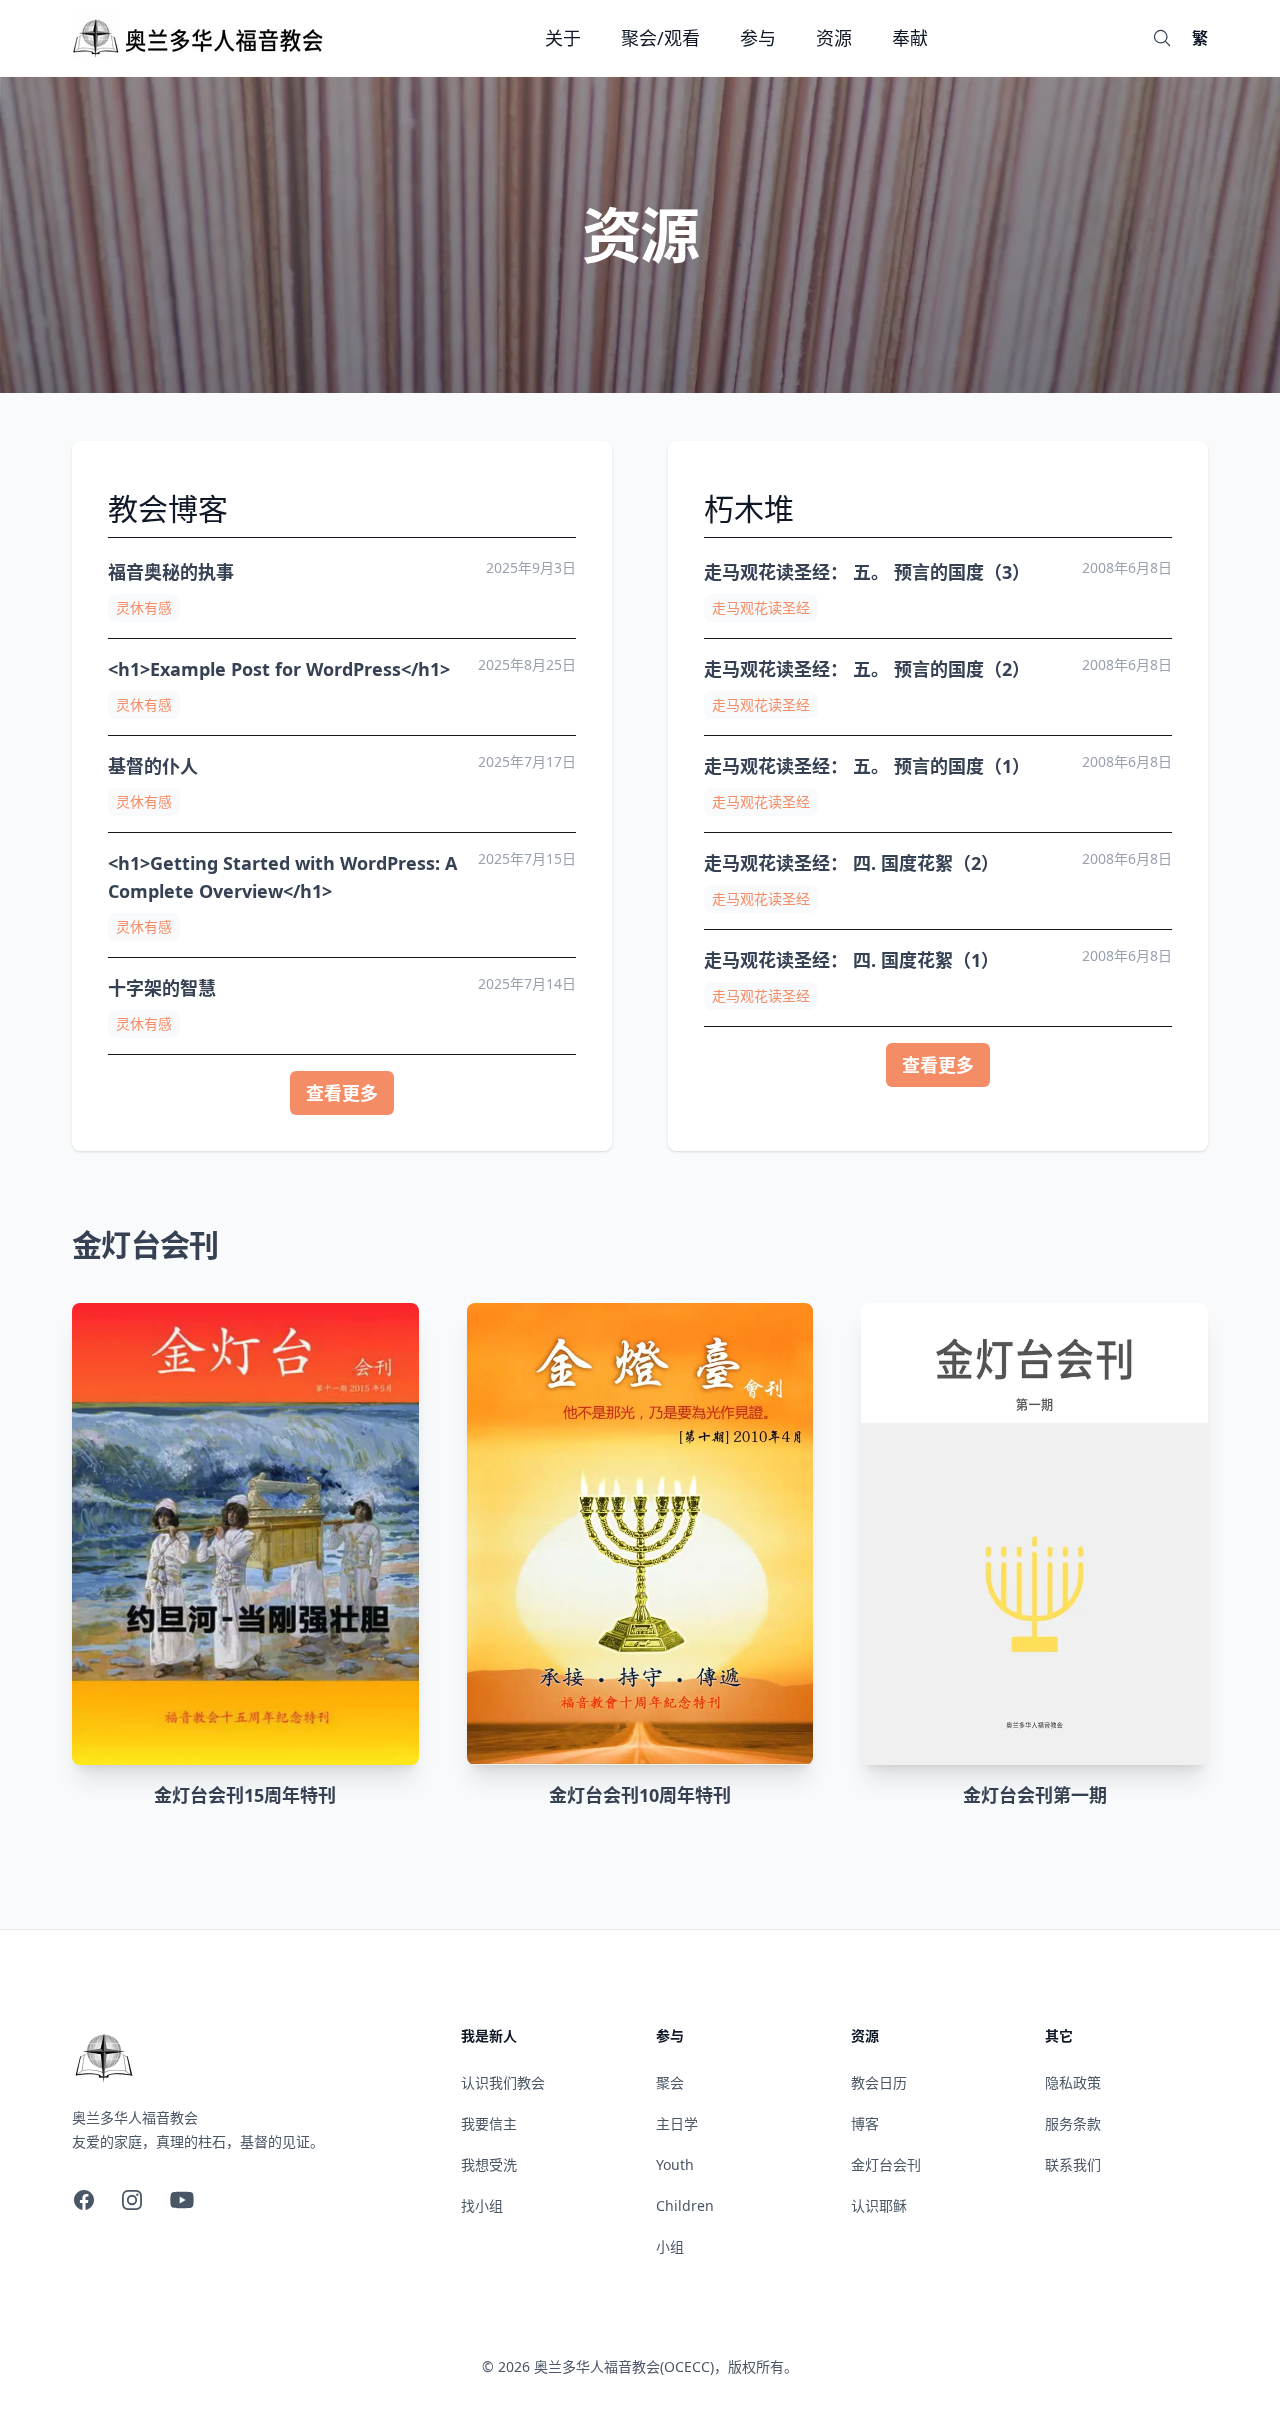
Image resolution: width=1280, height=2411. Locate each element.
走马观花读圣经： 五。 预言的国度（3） (867, 572)
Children (685, 2205)
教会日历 (879, 2082)
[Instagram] (132, 2200)
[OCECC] (200, 38)
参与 (758, 38)
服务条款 (1073, 2123)
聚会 (670, 2082)
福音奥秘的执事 (171, 572)
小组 (670, 2246)
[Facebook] (84, 2200)
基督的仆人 (153, 766)
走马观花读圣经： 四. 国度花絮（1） (851, 960)
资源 (834, 38)
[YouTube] (182, 2200)
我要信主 (489, 2123)
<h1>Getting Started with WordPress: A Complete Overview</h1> (282, 877)
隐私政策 (1073, 2082)
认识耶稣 (879, 2205)
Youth (675, 2164)
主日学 (677, 2123)
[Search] (1162, 38)
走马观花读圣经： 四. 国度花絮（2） (851, 863)
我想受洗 (489, 2164)
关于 (563, 38)
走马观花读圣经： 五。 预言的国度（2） (867, 669)
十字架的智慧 (162, 988)
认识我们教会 (503, 2082)
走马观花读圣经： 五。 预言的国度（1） (867, 766)
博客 (865, 2123)
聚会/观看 (660, 38)
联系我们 (1073, 2164)
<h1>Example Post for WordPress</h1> (279, 669)
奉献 (910, 38)
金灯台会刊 (886, 2164)
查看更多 (342, 1093)
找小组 (482, 2205)
